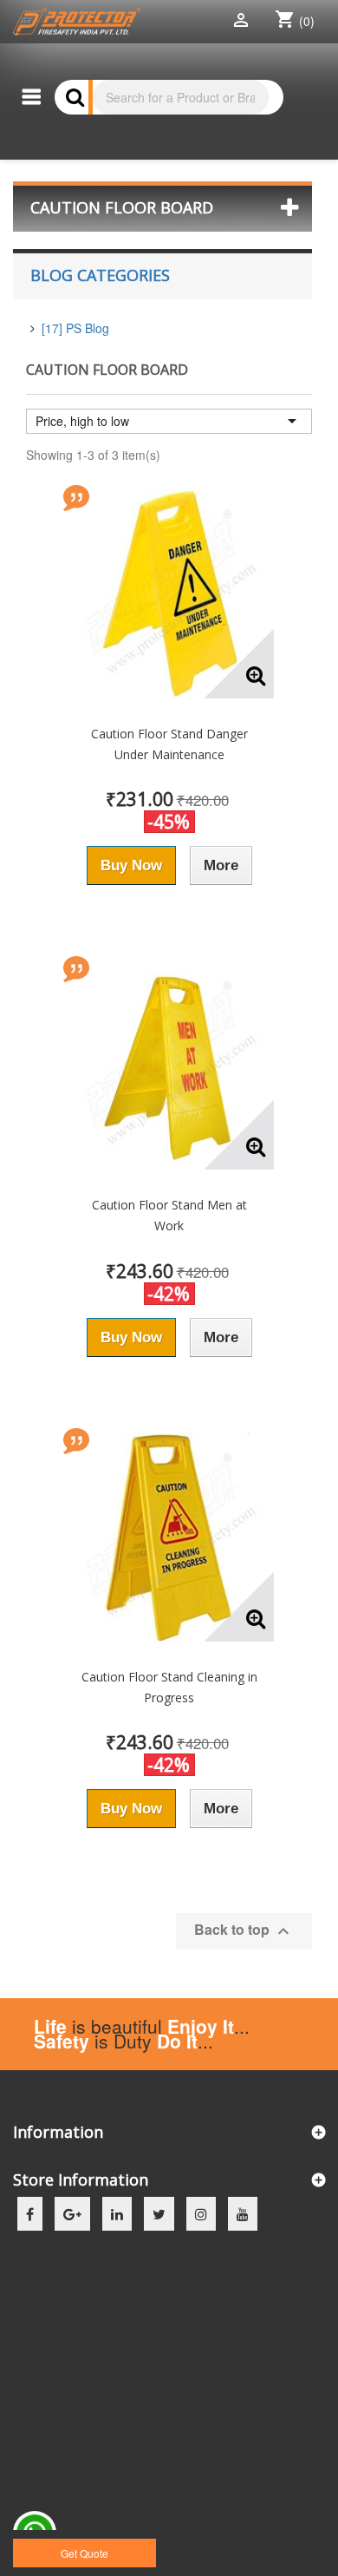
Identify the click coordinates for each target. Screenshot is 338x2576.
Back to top (244, 1930)
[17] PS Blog (75, 328)
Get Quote (84, 2553)
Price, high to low (169, 421)
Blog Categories (100, 275)
